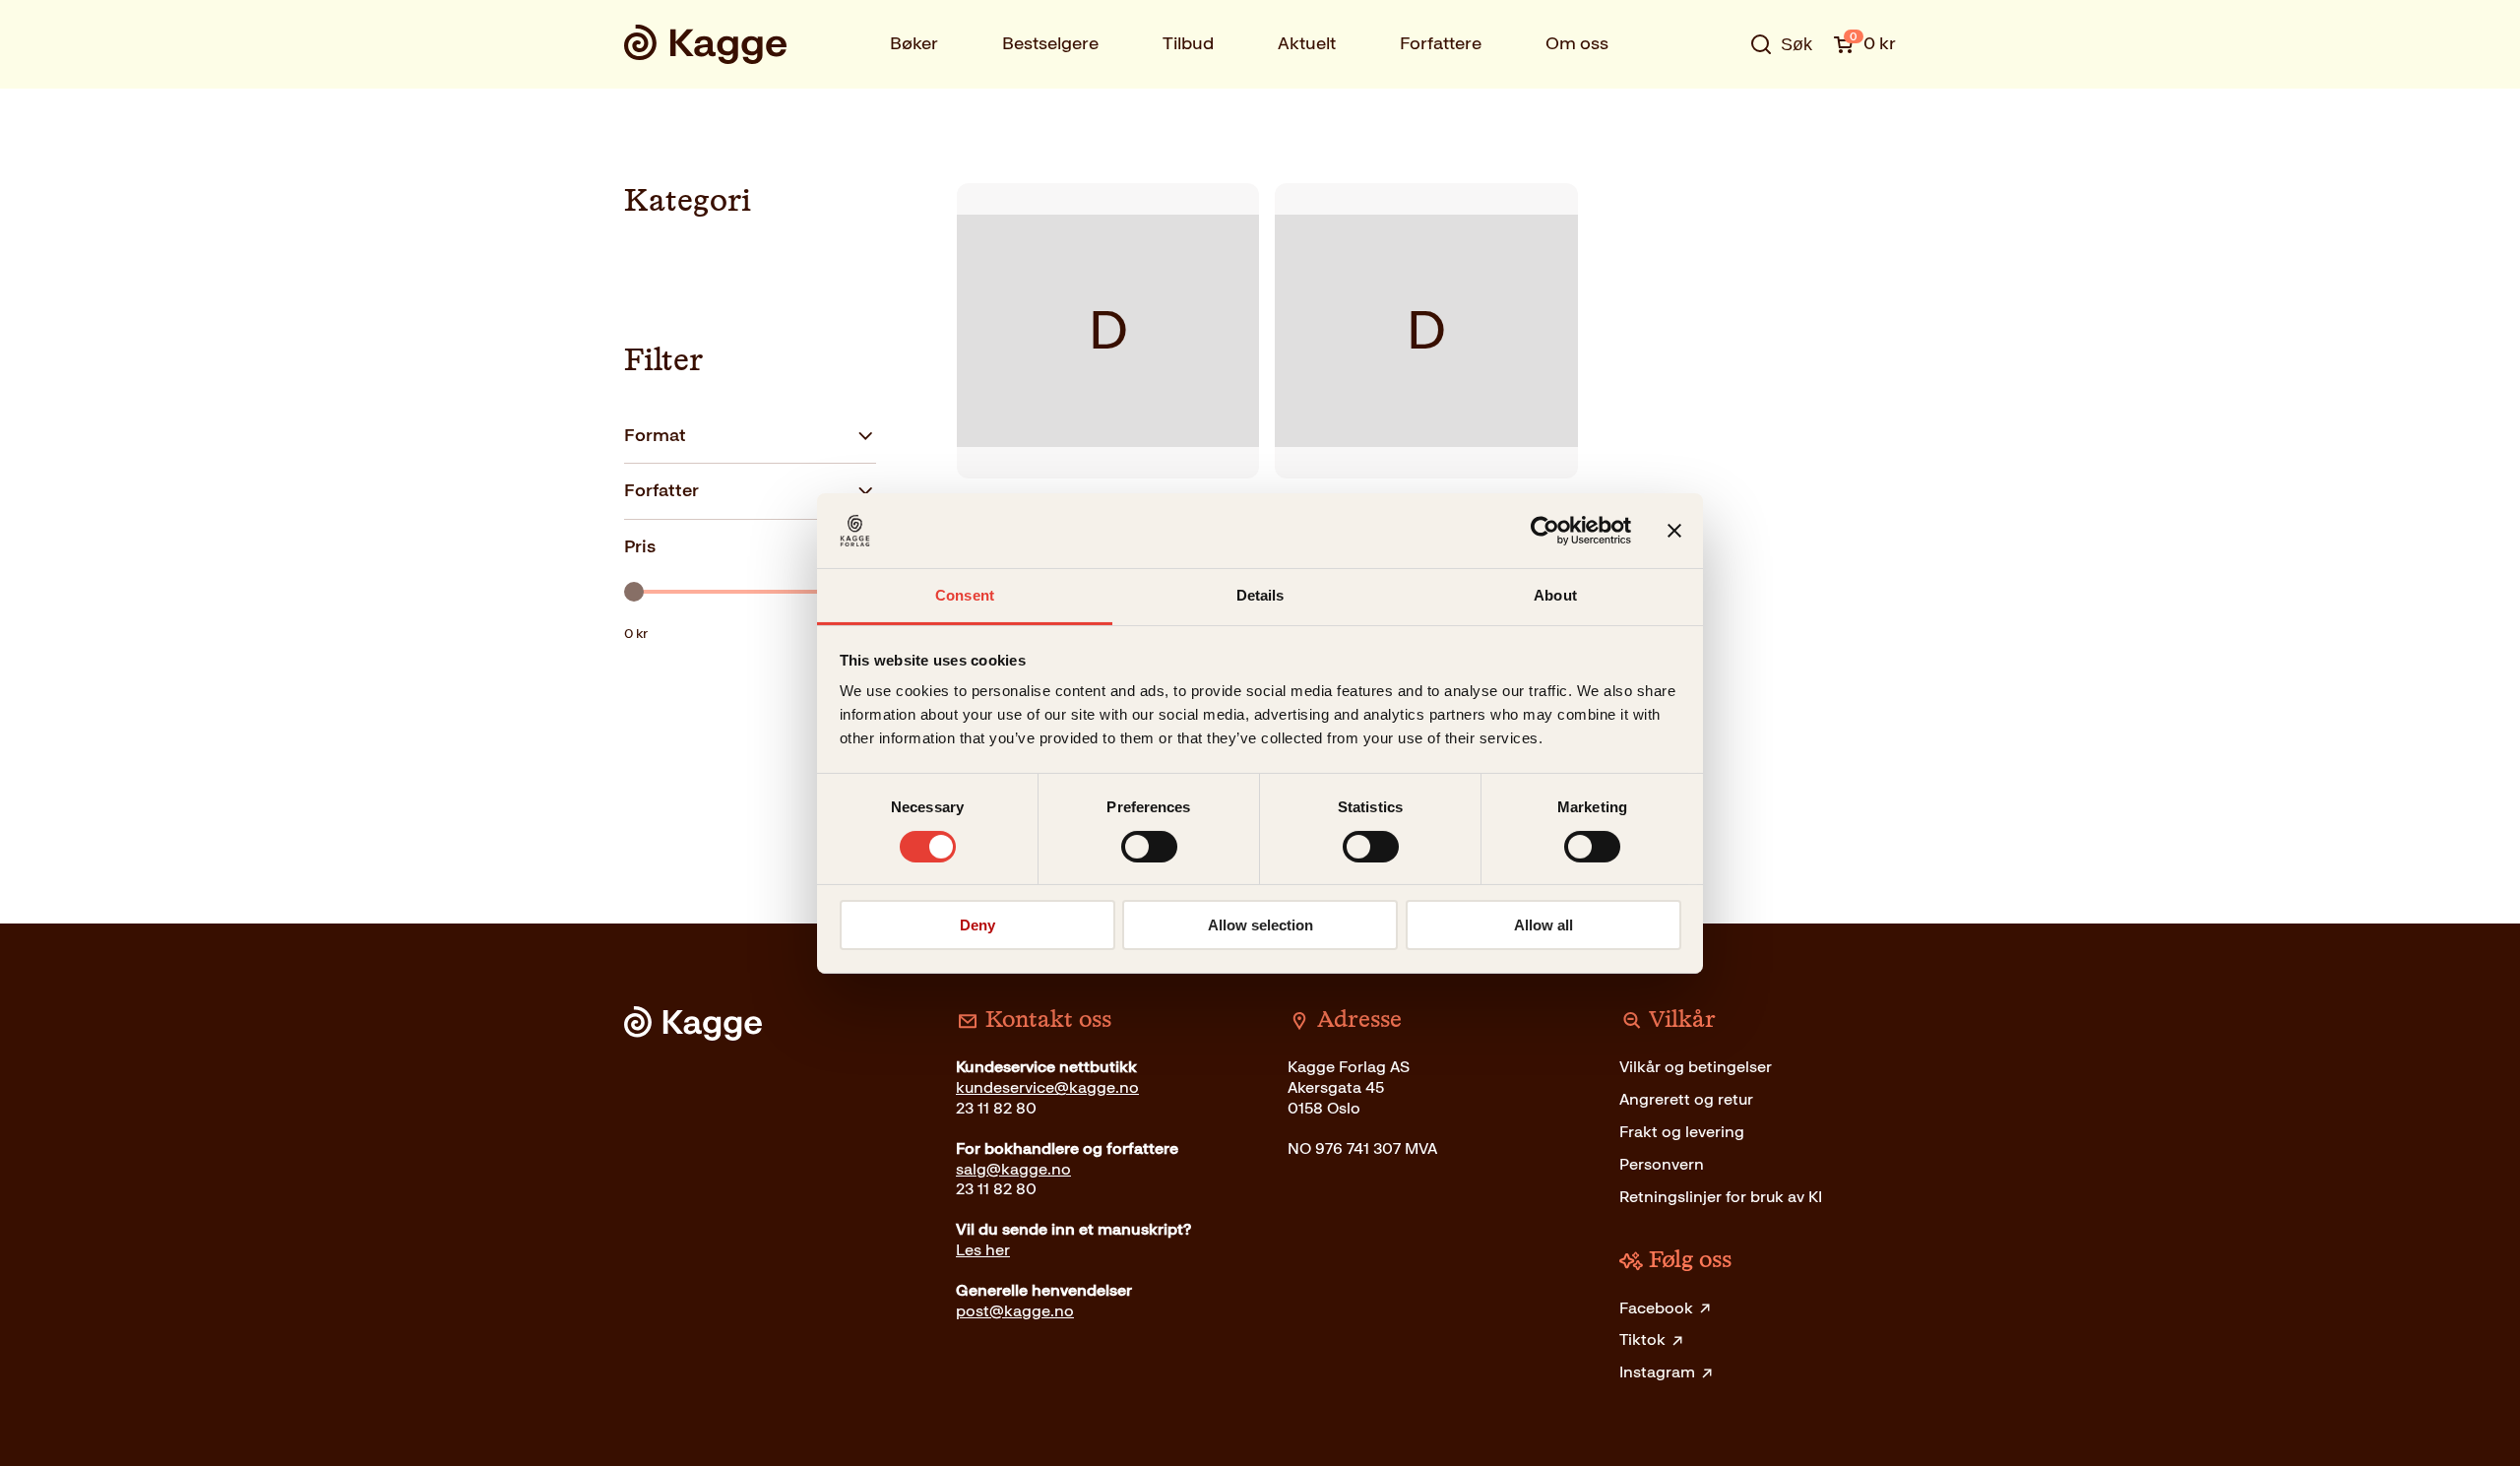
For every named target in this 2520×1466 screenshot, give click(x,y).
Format (655, 435)
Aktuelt (1307, 43)
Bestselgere (1050, 43)
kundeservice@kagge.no (1047, 1087)
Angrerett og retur (1686, 1099)
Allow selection (1260, 925)
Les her (983, 1250)
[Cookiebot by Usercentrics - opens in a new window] (1545, 531)
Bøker (914, 43)
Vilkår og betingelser (1696, 1067)
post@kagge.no (1015, 1311)
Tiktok (1642, 1339)
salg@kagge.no (1013, 1169)
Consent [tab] (965, 595)
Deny (977, 925)
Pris (640, 546)
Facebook (1656, 1308)
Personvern (1662, 1164)
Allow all (1543, 925)
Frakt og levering (1682, 1132)
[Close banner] (1674, 531)
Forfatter (661, 490)
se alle (1717, 105)
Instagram (1657, 1372)
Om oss (1577, 43)
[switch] (1149, 847)
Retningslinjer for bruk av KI (1721, 1197)
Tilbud (1188, 43)
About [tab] (1555, 595)
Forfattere (1441, 43)
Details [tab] (1260, 595)
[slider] (634, 592)
